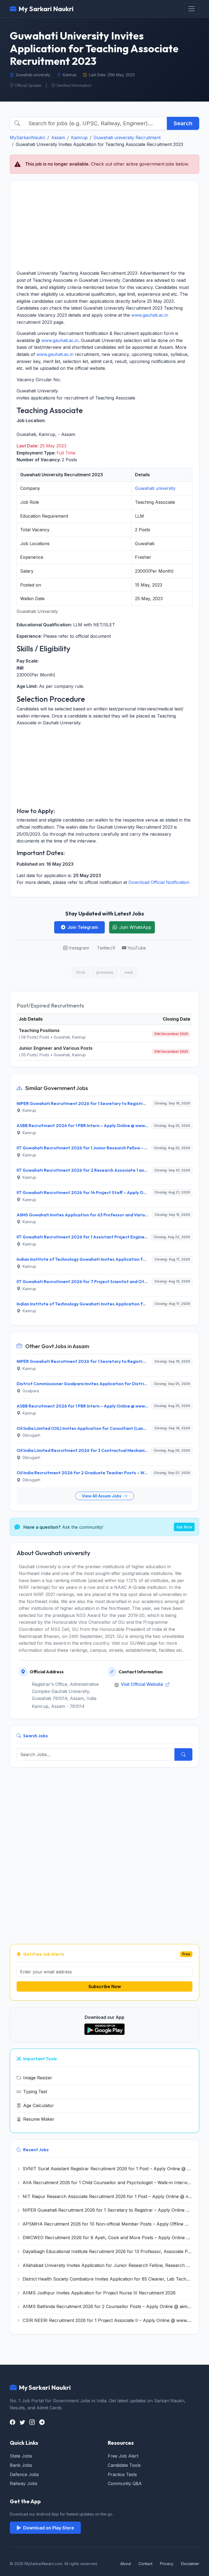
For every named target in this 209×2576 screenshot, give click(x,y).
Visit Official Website (143, 1684)
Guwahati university (155, 488)
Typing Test (35, 2092)
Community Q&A (125, 2483)
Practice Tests (122, 2474)
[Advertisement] (104, 225)
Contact (145, 2564)
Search (183, 123)
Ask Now (184, 1527)
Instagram (79, 948)
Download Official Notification (159, 882)
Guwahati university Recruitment (127, 138)
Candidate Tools (124, 2465)
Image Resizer (38, 2078)
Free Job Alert (123, 2456)
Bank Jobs (21, 2465)
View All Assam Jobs (102, 1496)
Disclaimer (190, 2564)
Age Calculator (39, 2105)
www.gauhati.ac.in (150, 315)
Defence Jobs (24, 2474)
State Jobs (21, 2456)
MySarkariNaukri (27, 138)
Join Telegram (83, 927)
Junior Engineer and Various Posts (56, 1048)
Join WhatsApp (135, 927)
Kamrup (79, 138)
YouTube (137, 948)
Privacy (167, 2564)
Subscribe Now (105, 1986)
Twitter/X (106, 948)
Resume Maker (39, 2119)
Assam (58, 138)
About (126, 2564)
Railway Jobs (24, 2483)
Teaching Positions (39, 1030)
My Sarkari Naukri (46, 9)
